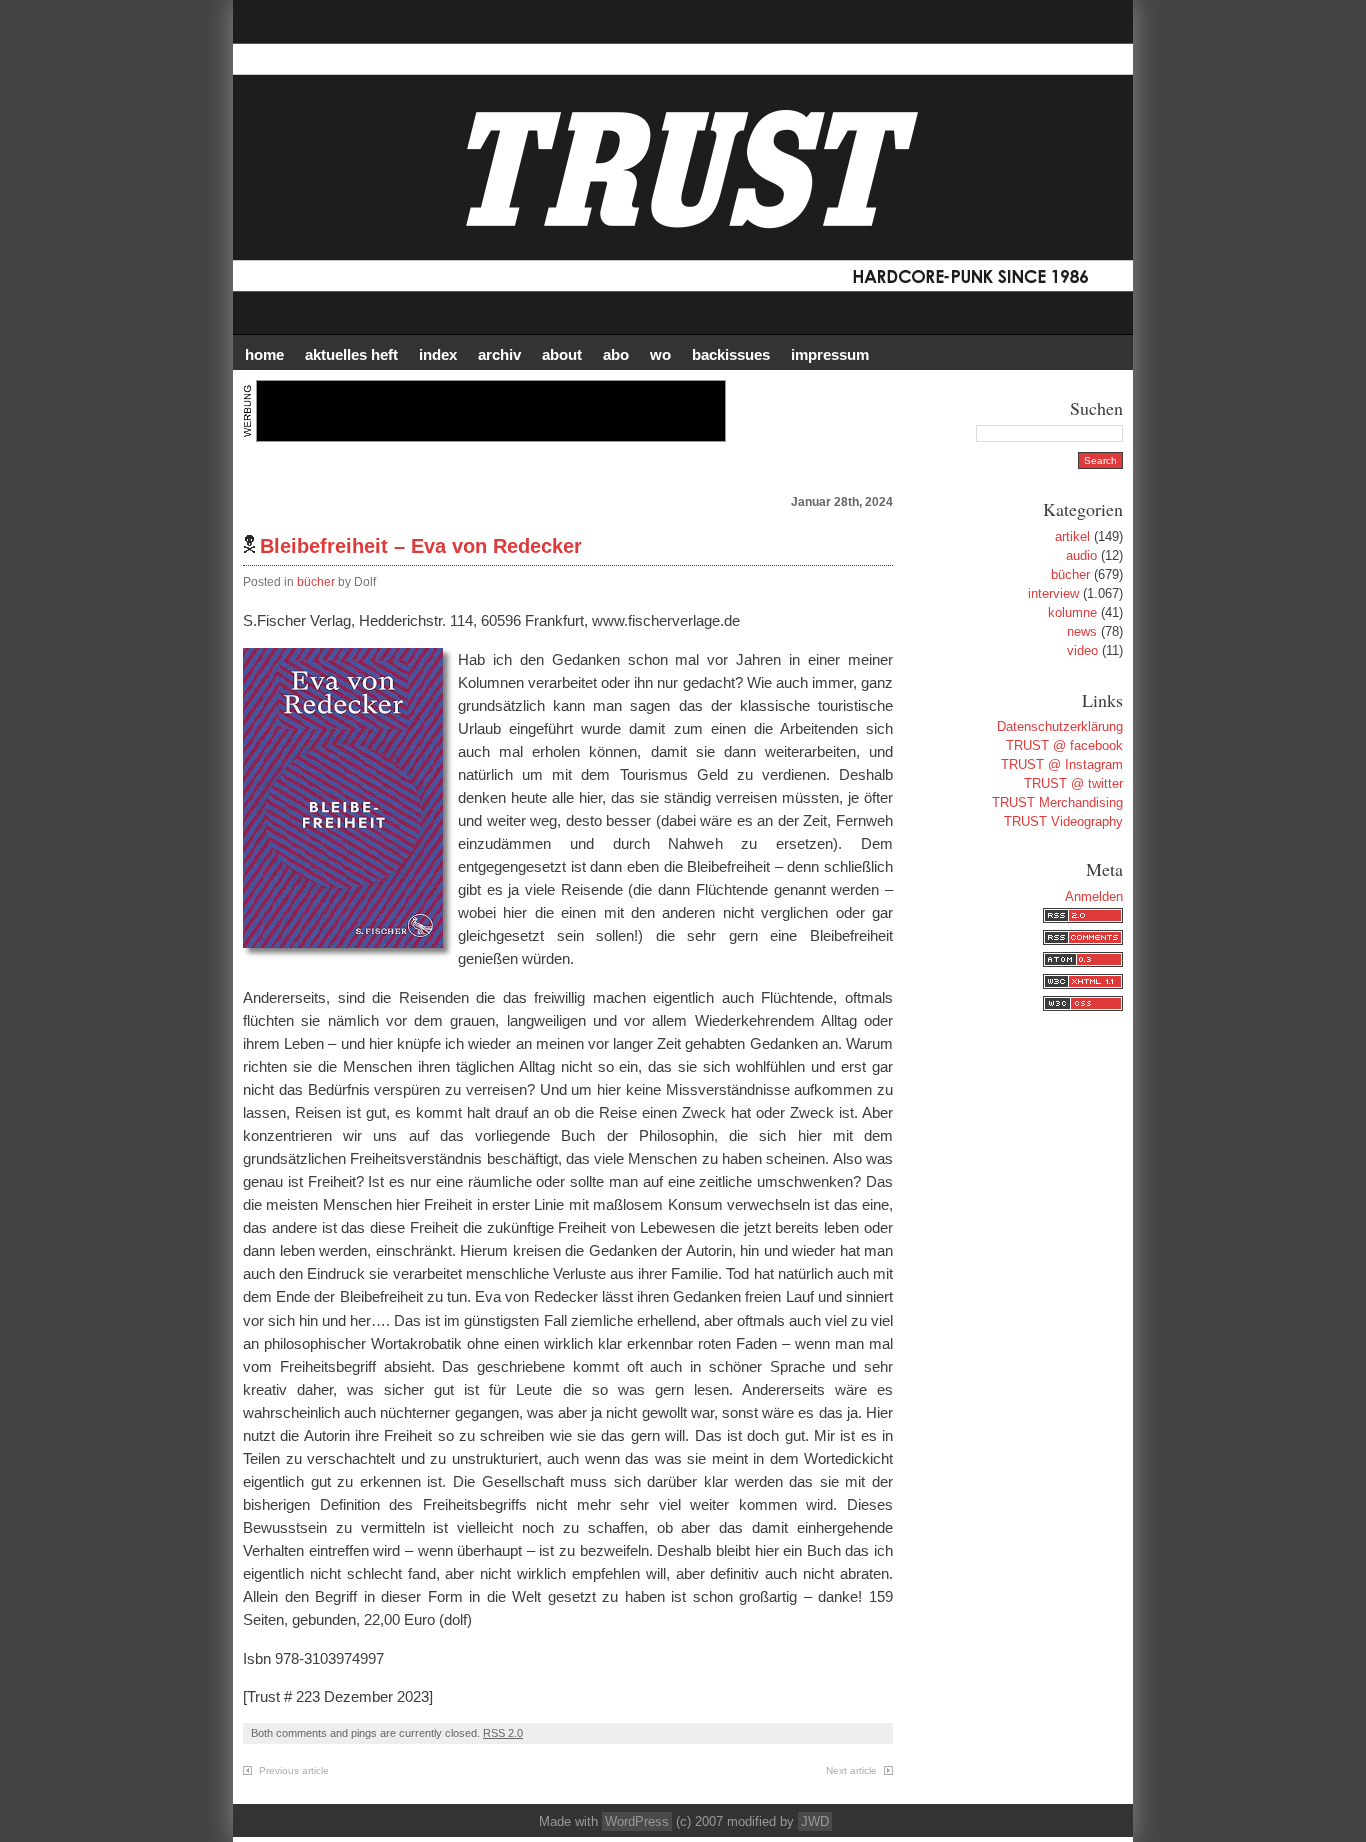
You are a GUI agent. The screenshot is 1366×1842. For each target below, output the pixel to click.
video (1082, 650)
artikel (1072, 536)
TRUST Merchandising (1057, 802)
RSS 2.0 (503, 1733)
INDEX (438, 354)
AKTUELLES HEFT (351, 354)
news (1082, 631)
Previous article (294, 1770)
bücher (316, 582)
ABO (616, 354)
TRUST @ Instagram (1062, 764)
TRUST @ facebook (1064, 745)
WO (660, 354)
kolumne (1072, 612)
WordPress (637, 1821)
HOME (264, 354)
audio (1081, 555)
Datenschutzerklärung (1060, 726)
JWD (815, 1821)
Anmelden (1094, 896)
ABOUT (562, 354)
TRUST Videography (1063, 821)
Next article (851, 1770)
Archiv (499, 354)
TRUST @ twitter (1073, 783)
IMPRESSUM (830, 354)
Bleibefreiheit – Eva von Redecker (421, 546)
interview (1053, 593)
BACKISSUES (731, 354)
